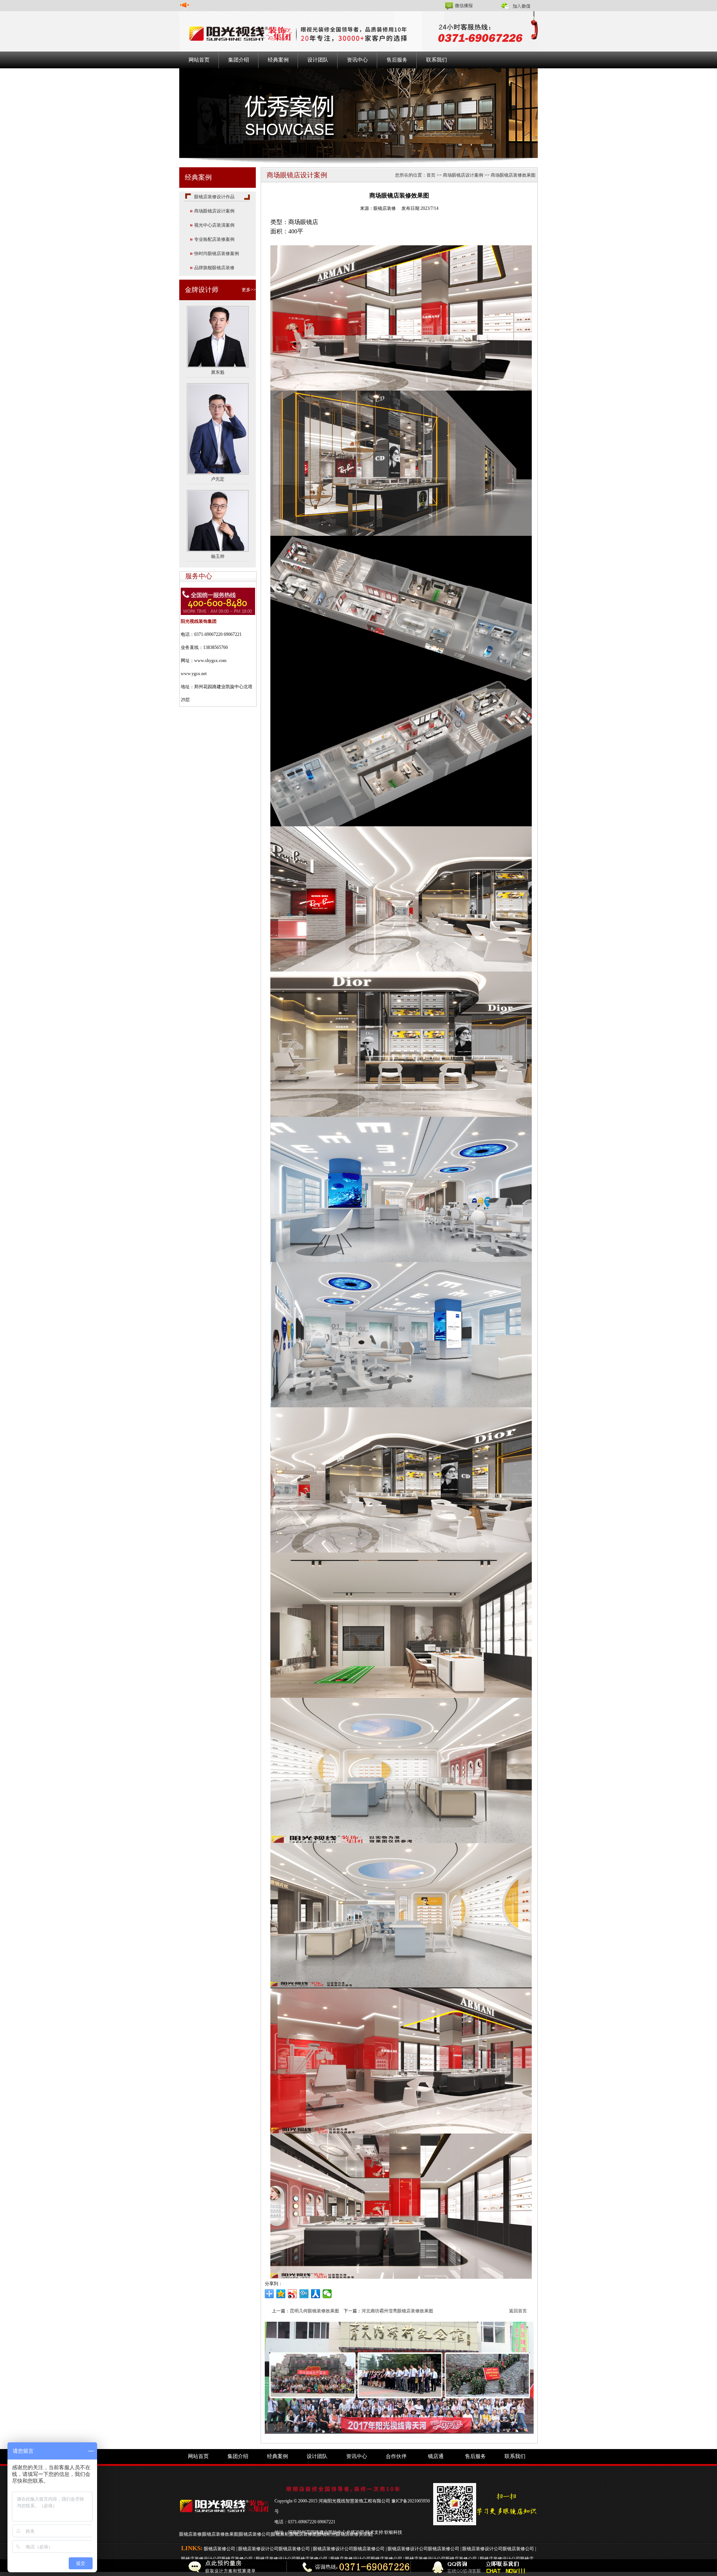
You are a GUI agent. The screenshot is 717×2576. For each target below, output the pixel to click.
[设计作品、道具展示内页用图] (399, 2377)
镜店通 (436, 2456)
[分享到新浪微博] (293, 2294)
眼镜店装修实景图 (354, 2534)
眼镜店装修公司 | (221, 2549)
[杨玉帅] (218, 521)
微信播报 (464, 6)
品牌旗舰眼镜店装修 (214, 268)
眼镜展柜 (280, 2534)
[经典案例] (358, 113)
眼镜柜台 (326, 2534)
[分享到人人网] (316, 2294)
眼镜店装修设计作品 (214, 197)
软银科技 (393, 2532)
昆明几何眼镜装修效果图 (314, 2311)
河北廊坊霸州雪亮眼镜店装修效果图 (397, 2311)
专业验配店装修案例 (214, 239)
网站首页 (199, 60)
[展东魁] (218, 336)
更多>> (249, 290)
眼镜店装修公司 (255, 2534)
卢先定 (218, 479)
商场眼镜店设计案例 (214, 211)
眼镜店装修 (190, 2534)
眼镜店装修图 (303, 2534)
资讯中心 (357, 60)
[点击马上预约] (155, 2568)
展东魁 (218, 372)
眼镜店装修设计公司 (258, 2549)
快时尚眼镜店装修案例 (217, 254)
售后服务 (397, 60)
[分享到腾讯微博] (304, 2294)
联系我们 (437, 60)
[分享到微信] (327, 2294)
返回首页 (518, 2311)
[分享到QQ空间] (281, 2294)
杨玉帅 (218, 556)
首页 (431, 175)
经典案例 (278, 60)
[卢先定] (218, 428)
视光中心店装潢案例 (214, 225)
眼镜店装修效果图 (220, 2534)
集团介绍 (239, 60)
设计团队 (318, 60)
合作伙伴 (396, 2456)
